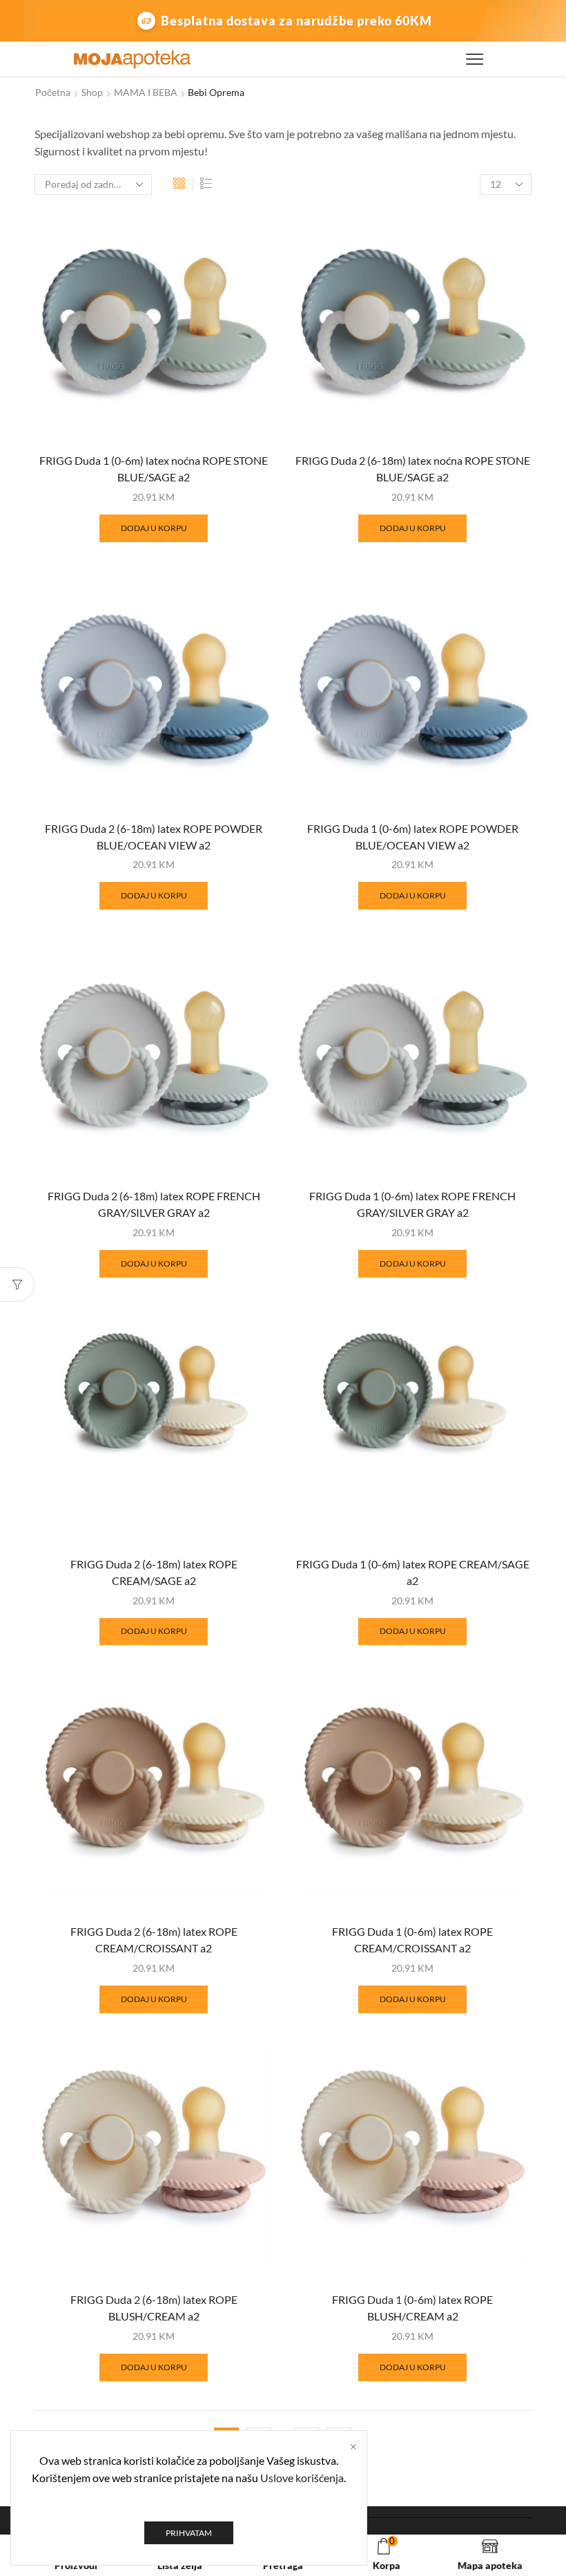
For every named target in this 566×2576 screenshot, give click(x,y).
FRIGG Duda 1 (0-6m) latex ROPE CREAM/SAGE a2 (413, 1572)
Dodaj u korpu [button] (154, 528)
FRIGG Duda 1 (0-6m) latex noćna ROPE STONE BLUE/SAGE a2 (154, 469)
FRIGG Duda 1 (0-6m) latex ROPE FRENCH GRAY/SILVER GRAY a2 (412, 1204)
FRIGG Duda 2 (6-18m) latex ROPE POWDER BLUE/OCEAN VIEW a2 (154, 837)
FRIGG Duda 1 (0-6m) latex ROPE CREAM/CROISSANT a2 (412, 1940)
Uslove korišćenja (302, 2478)
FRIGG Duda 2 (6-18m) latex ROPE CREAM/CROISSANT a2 (154, 1940)
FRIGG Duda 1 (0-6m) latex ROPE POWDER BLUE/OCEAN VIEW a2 (413, 837)
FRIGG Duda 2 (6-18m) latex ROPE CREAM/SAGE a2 (154, 1572)
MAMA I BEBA (146, 92)
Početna (53, 92)
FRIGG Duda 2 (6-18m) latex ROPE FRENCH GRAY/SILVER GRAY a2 (154, 1204)
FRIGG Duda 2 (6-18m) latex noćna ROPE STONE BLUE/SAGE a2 (413, 469)
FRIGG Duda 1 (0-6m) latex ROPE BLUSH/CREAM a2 (412, 2308)
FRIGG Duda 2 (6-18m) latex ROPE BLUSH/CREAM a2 (154, 2308)
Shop (92, 92)
